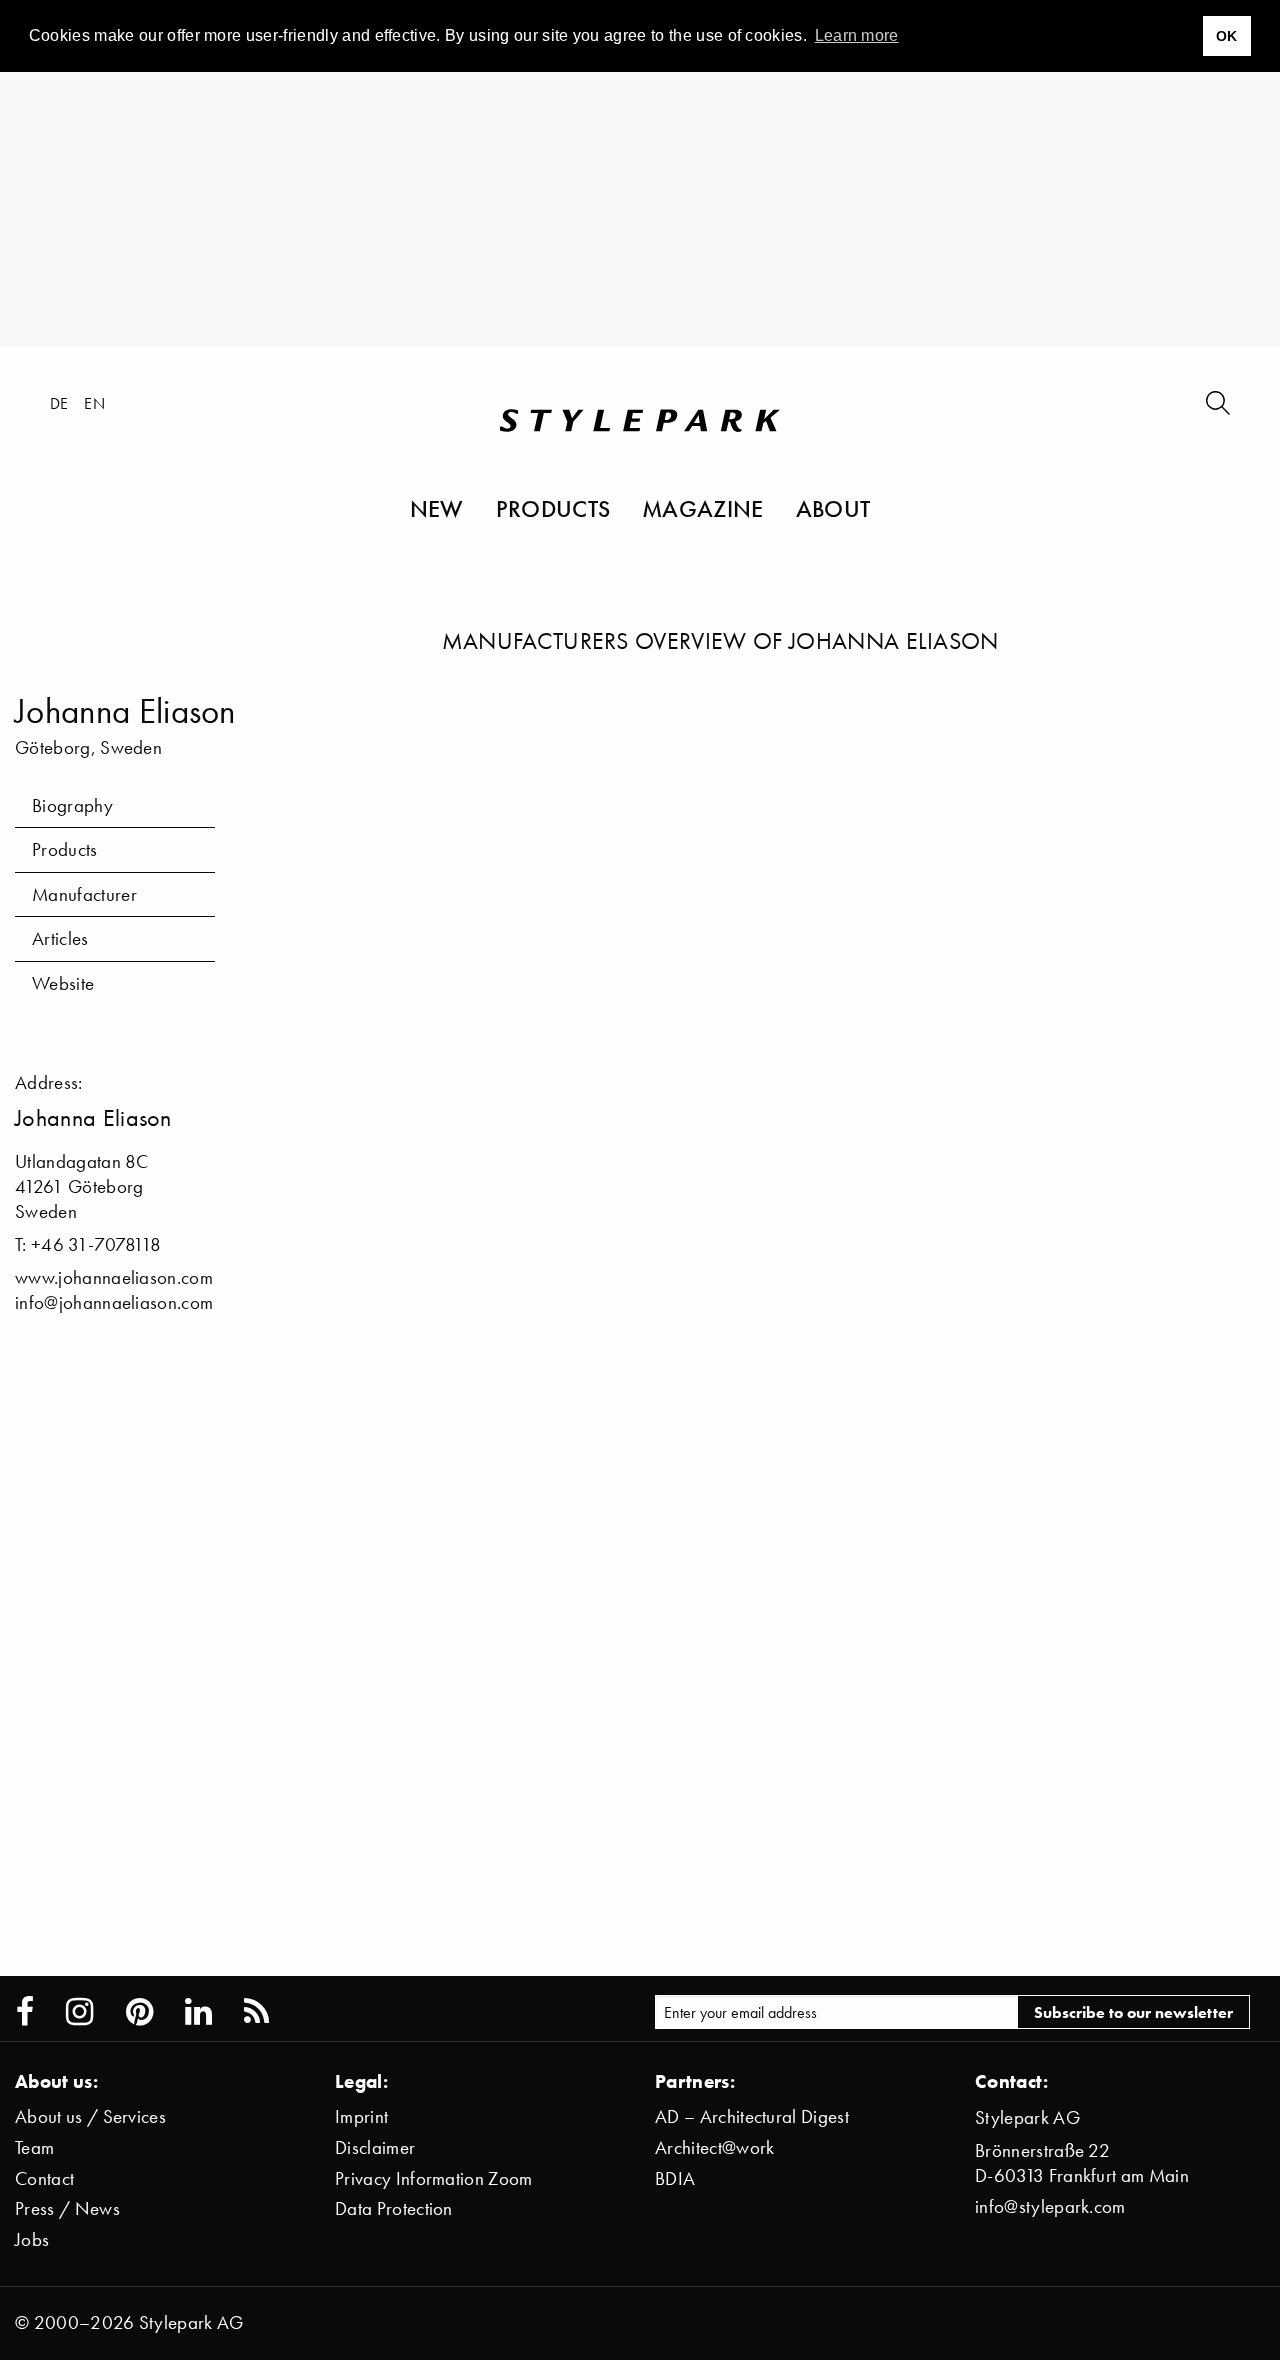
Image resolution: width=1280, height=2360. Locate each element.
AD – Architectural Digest (752, 2116)
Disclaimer (375, 2147)
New (437, 508)
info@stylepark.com (1050, 2206)
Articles (60, 938)
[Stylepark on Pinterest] (139, 2012)
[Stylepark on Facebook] (25, 2012)
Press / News (67, 2208)
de (59, 403)
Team (34, 2147)
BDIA (675, 2178)
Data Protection (394, 2208)
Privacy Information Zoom (434, 2178)
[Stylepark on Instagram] (79, 2012)
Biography (72, 805)
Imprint (361, 2116)
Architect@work (714, 2147)
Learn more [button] (857, 35)
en (94, 403)
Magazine (703, 508)
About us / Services (90, 2116)
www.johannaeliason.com (114, 1277)
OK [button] (1227, 36)
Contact (44, 2178)
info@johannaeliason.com (114, 1302)
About (833, 508)
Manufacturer (84, 894)
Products (553, 508)
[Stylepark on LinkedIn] (198, 2012)
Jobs (32, 2239)
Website (63, 983)
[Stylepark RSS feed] (256, 2012)
